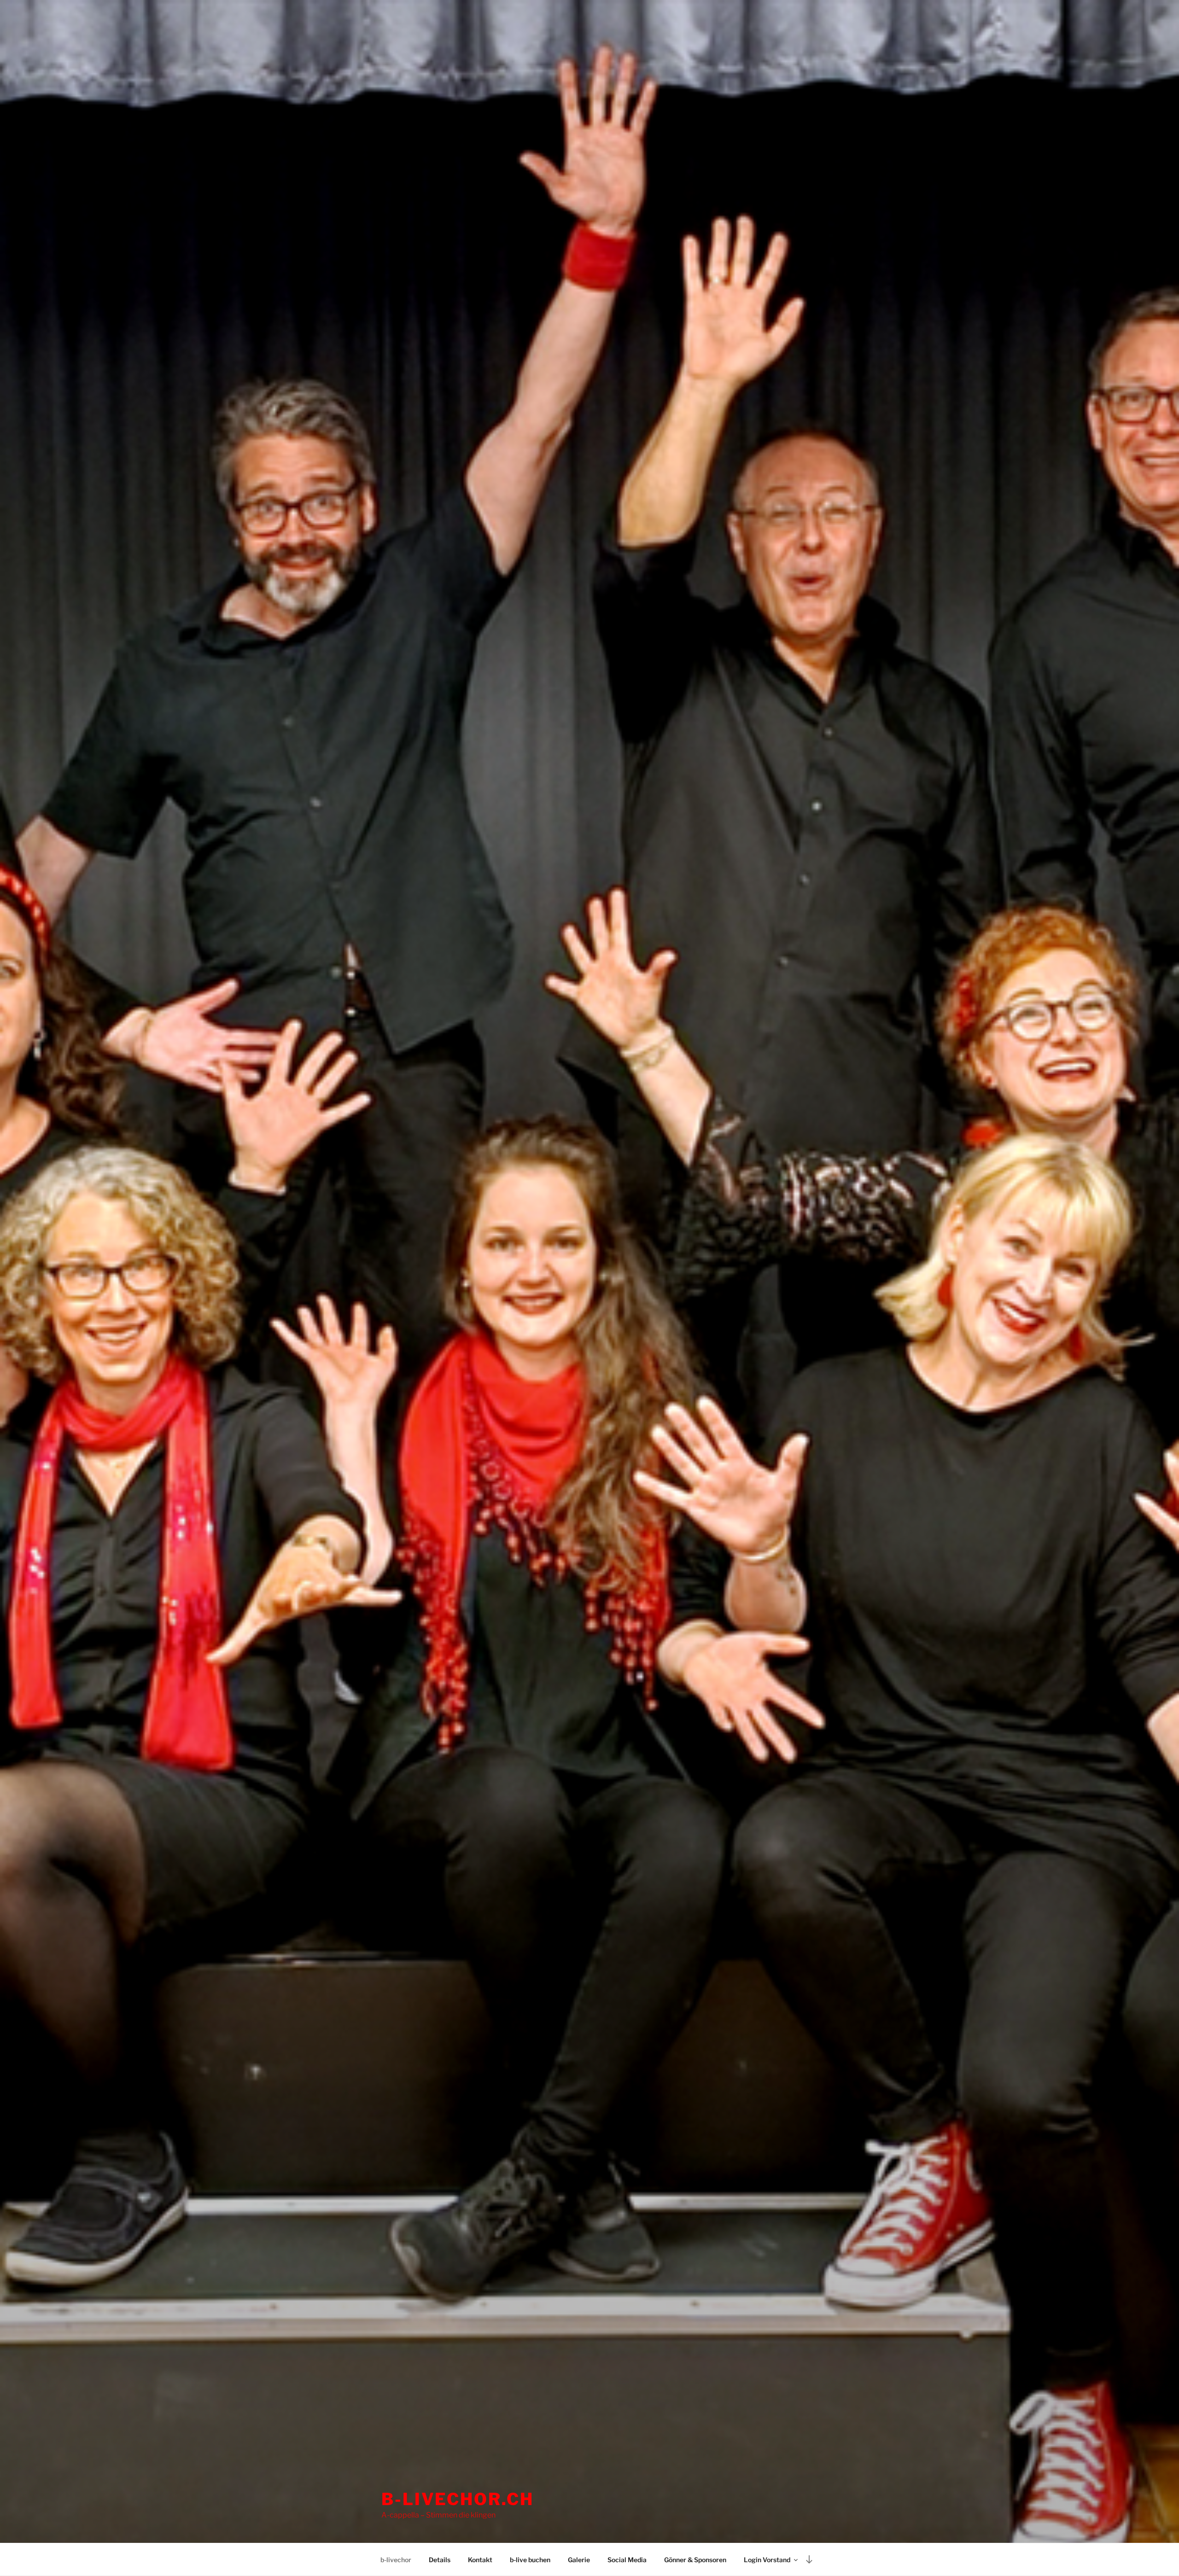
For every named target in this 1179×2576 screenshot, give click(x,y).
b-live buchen (530, 2560)
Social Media (627, 2560)
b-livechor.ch (457, 2499)
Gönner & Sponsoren (695, 2560)
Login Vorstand (767, 2560)
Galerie (579, 2560)
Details (440, 2560)
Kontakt (480, 2560)
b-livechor (396, 2560)
